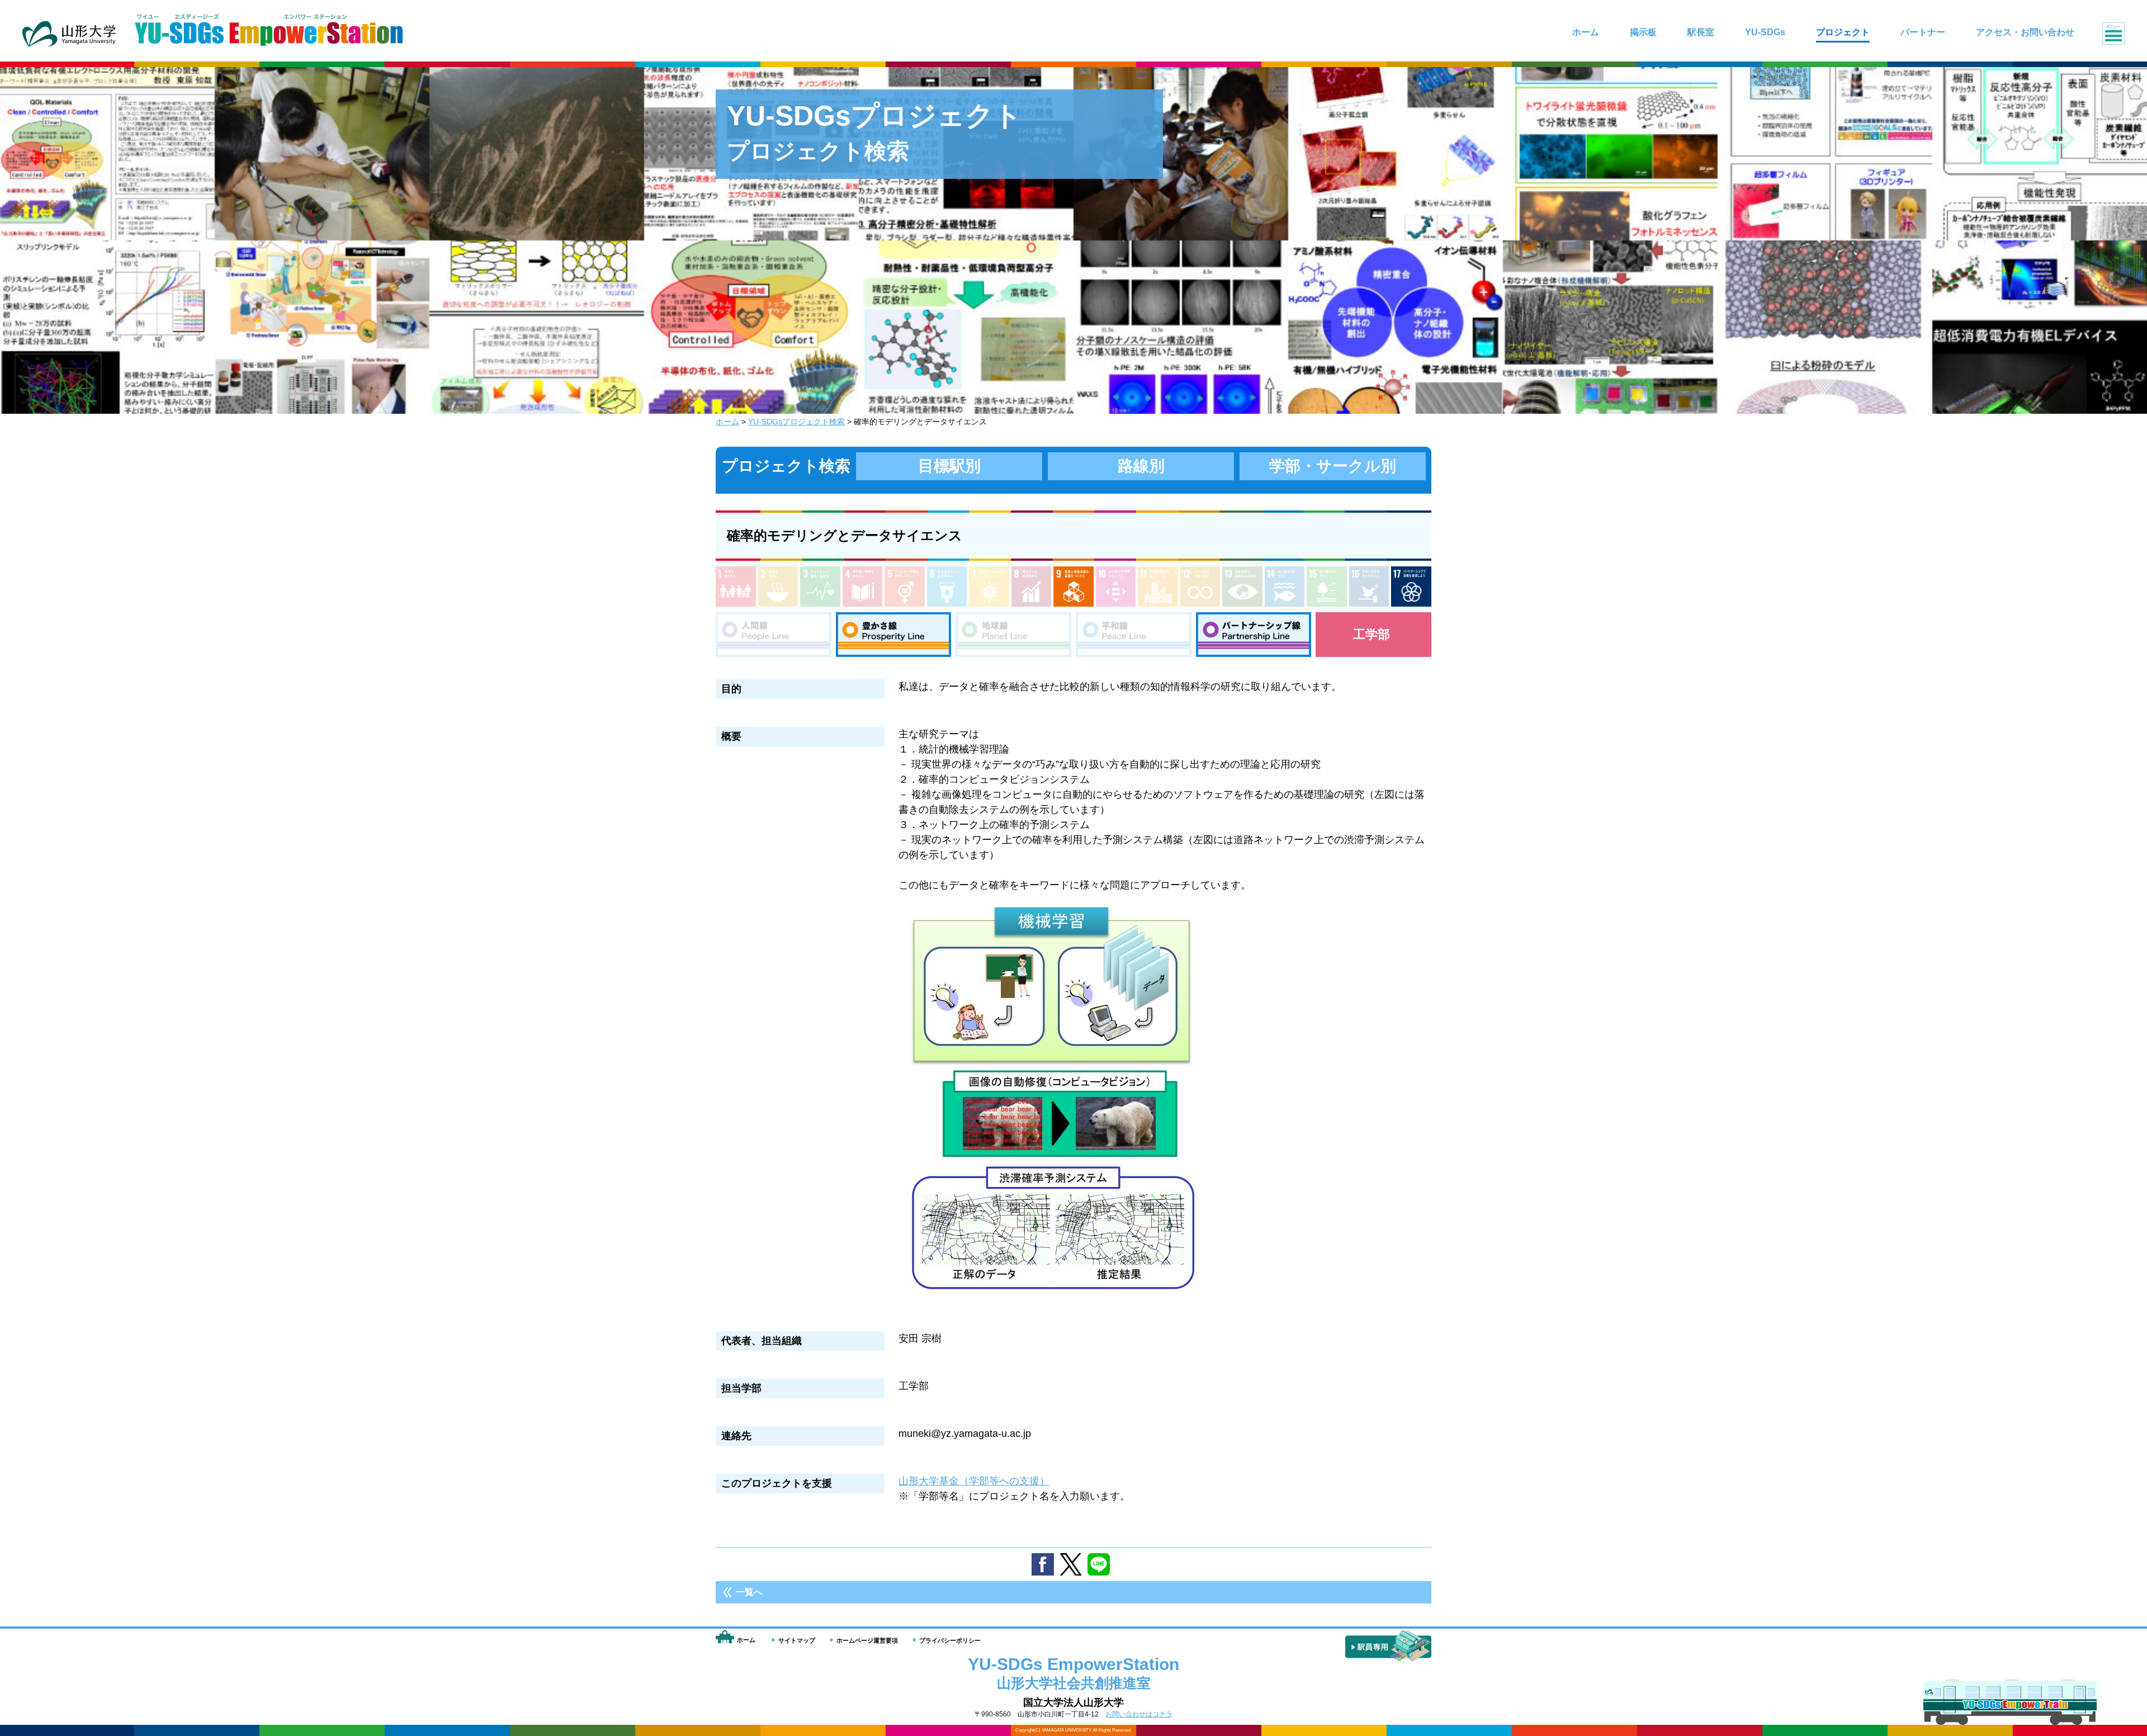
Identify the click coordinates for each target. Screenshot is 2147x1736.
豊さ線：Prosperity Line (894, 635)
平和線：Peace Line (1134, 635)
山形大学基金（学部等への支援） (974, 1481)
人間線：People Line (774, 635)
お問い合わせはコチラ (1139, 1714)
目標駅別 (949, 466)
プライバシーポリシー (950, 1640)
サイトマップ (797, 1640)
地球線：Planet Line (1013, 635)
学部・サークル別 (1333, 466)
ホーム (727, 422)
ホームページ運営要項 (867, 1640)
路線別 (1141, 466)
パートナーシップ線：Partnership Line (1254, 635)
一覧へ (749, 1592)
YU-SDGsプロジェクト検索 (796, 422)
